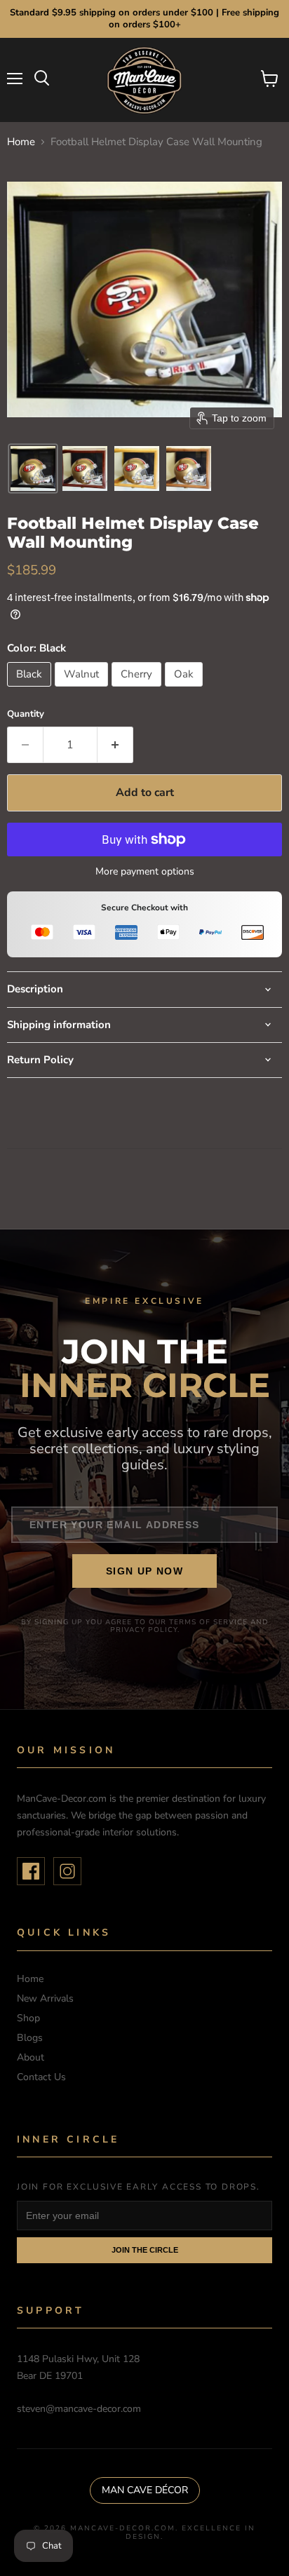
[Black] (31, 690)
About (31, 2057)
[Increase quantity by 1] (115, 745)
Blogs (30, 2038)
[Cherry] (138, 690)
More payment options (145, 872)
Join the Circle (145, 2250)
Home (21, 142)
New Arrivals (45, 1998)
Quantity (26, 714)
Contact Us (41, 2077)
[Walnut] (83, 690)
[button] (33, 468)
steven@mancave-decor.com (79, 2409)
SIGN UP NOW (144, 1571)
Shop (28, 2018)
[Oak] (186, 690)
